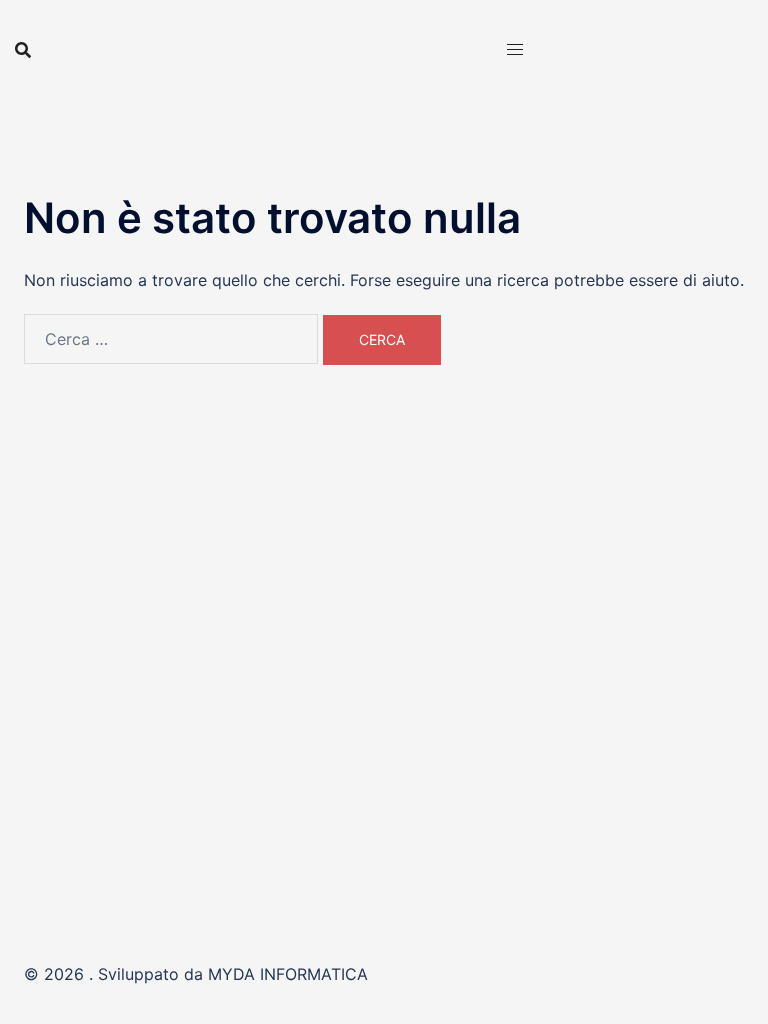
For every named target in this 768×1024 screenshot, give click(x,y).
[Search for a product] (23, 50)
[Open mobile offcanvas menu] (515, 49)
